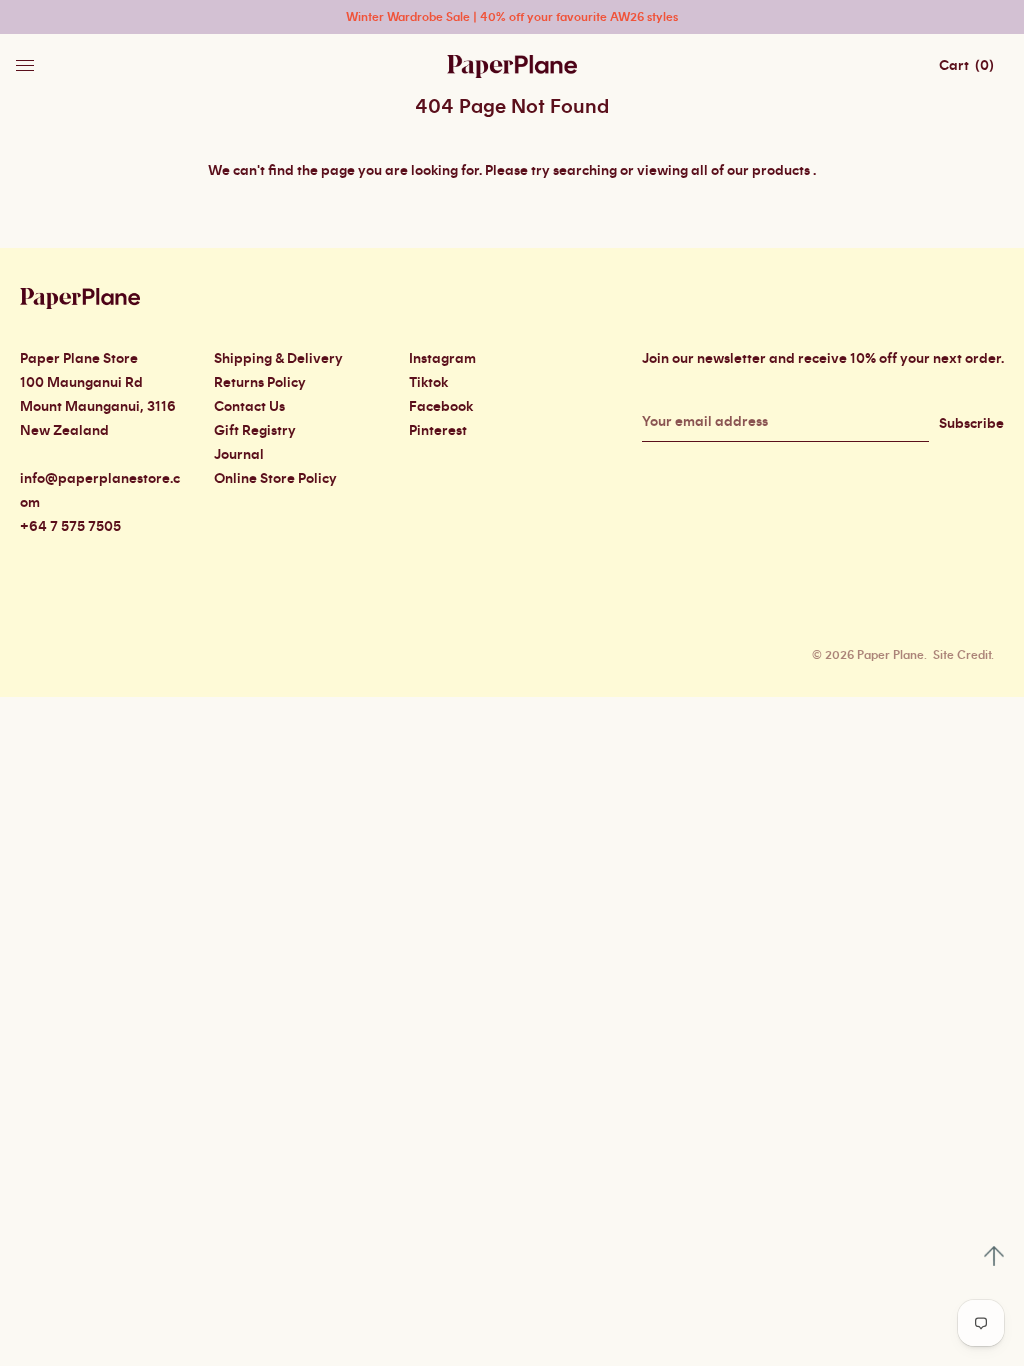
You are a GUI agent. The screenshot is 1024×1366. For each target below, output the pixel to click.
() (966, 66)
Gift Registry (255, 431)
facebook (441, 407)
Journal (239, 455)
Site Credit (962, 655)
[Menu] (27, 60)
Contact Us (249, 407)
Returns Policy (260, 383)
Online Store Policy (275, 479)
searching (585, 171)
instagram (442, 359)
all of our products (750, 171)
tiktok (428, 383)
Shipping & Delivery (278, 359)
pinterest (438, 431)
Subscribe (971, 424)
